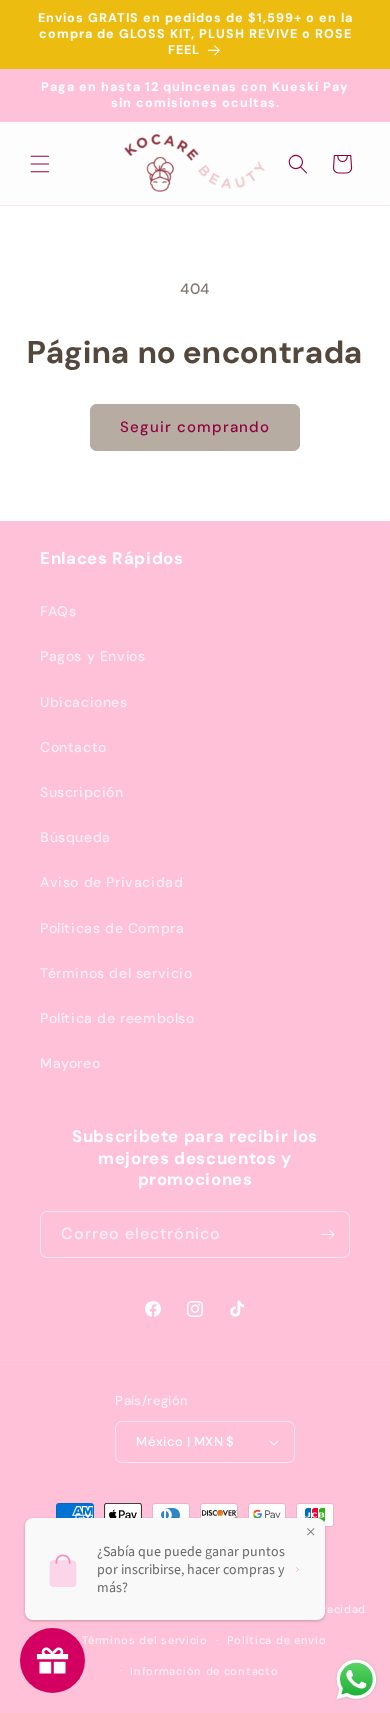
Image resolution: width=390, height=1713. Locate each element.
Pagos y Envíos (92, 656)
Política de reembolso (117, 1018)
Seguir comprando (195, 427)
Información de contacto (204, 1671)
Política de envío (277, 1640)
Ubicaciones (84, 702)
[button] (40, 164)
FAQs (58, 611)
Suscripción (82, 792)
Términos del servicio (116, 973)
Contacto (73, 747)
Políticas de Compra (112, 928)
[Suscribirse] (327, 1234)
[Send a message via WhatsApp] (356, 1679)
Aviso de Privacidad (111, 882)
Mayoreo (70, 1063)
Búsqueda (75, 837)
